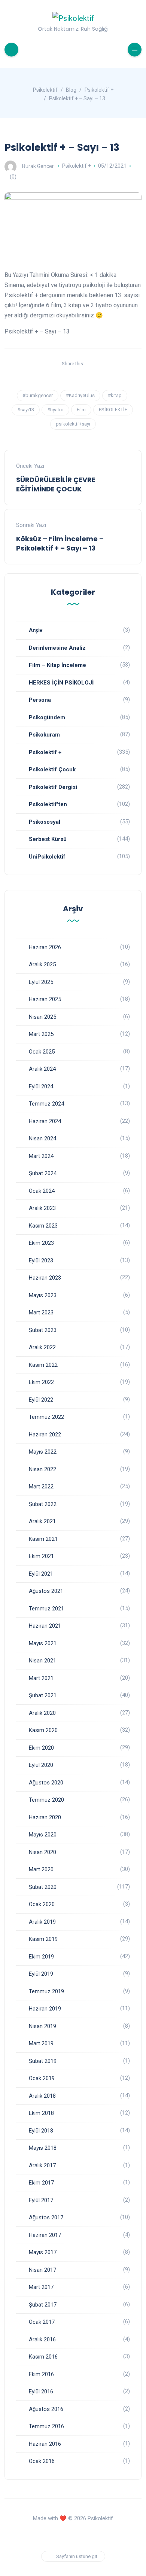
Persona (40, 700)
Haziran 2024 (45, 1121)
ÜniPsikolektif (47, 857)
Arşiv (36, 630)
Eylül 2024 (41, 1086)
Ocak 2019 (42, 2078)
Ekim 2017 (41, 2183)
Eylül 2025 (41, 982)
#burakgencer (38, 395)
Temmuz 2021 (46, 1609)
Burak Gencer (38, 166)
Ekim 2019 (41, 1957)
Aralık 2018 (42, 2096)
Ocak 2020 (42, 1904)
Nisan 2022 (42, 1469)
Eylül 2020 (41, 1765)
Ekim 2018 (41, 2113)
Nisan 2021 (42, 1661)
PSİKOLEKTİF (113, 410)
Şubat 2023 (43, 1330)
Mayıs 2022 (43, 1452)
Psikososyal (45, 822)
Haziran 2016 (45, 2444)
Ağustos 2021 (46, 1591)
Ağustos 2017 (46, 2217)
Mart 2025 (41, 1034)
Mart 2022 (41, 1487)
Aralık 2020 (42, 1713)
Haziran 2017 (45, 2235)
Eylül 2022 (41, 1400)
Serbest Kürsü (48, 839)
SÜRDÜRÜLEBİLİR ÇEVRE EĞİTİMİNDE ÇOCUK (56, 484)
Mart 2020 (41, 1869)
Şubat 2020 (43, 1887)
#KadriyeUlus (80, 395)
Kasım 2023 (43, 1226)
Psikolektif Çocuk (52, 769)
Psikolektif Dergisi (53, 787)
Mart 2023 (41, 1313)
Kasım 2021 (43, 1539)
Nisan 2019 (42, 2026)
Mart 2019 (41, 2043)
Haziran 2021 (45, 1626)
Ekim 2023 (41, 1243)
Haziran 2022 (45, 1435)
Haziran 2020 (45, 1817)
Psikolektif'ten (48, 804)
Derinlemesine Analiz (57, 648)
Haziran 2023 (45, 1278)
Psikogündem (47, 717)
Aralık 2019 (42, 1922)
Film (81, 410)
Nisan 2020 (42, 1852)
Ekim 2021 (41, 1556)
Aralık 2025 (42, 964)
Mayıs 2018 (43, 2148)
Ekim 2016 (41, 2374)
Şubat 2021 (43, 1695)
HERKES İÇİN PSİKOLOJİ (61, 683)
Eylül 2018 (41, 2131)
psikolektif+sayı (73, 424)
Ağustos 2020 (46, 1783)
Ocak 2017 (42, 2322)
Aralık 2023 (42, 1208)
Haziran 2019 (45, 2009)
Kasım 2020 (43, 1730)
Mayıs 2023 (43, 1295)
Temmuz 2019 (46, 1991)
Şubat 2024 (43, 1173)
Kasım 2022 (43, 1365)
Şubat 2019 (43, 2061)
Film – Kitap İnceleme (57, 665)
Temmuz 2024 (46, 1104)
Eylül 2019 (41, 1974)
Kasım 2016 (43, 2357)
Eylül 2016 (41, 2391)
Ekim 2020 (41, 1748)
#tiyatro (55, 410)
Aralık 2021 (42, 1521)
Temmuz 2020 (46, 1800)
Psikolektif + (77, 166)
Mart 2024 (41, 1156)
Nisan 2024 (42, 1138)
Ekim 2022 (41, 1382)
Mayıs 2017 (43, 2252)
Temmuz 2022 (46, 1417)
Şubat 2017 (43, 2305)
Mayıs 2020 (43, 1835)
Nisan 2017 (42, 2270)
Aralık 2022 (42, 1347)
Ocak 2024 (42, 1191)
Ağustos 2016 (46, 2409)
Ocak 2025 (42, 1052)
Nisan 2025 (42, 1017)
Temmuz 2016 (46, 2426)
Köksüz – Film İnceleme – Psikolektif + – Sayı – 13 (60, 543)
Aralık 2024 (42, 1069)
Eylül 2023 (41, 1260)
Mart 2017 (41, 2287)
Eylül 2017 (41, 2200)
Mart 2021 (41, 1678)
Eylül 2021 (41, 1574)
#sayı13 (26, 410)
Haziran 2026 (45, 947)
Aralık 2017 (42, 2165)
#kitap (115, 395)
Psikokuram (44, 735)
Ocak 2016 (42, 2461)
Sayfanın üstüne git (77, 2556)
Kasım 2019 (43, 1939)
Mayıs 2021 (43, 1643)
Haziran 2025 (45, 999)
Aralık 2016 (42, 2339)
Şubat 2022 (43, 1504)
